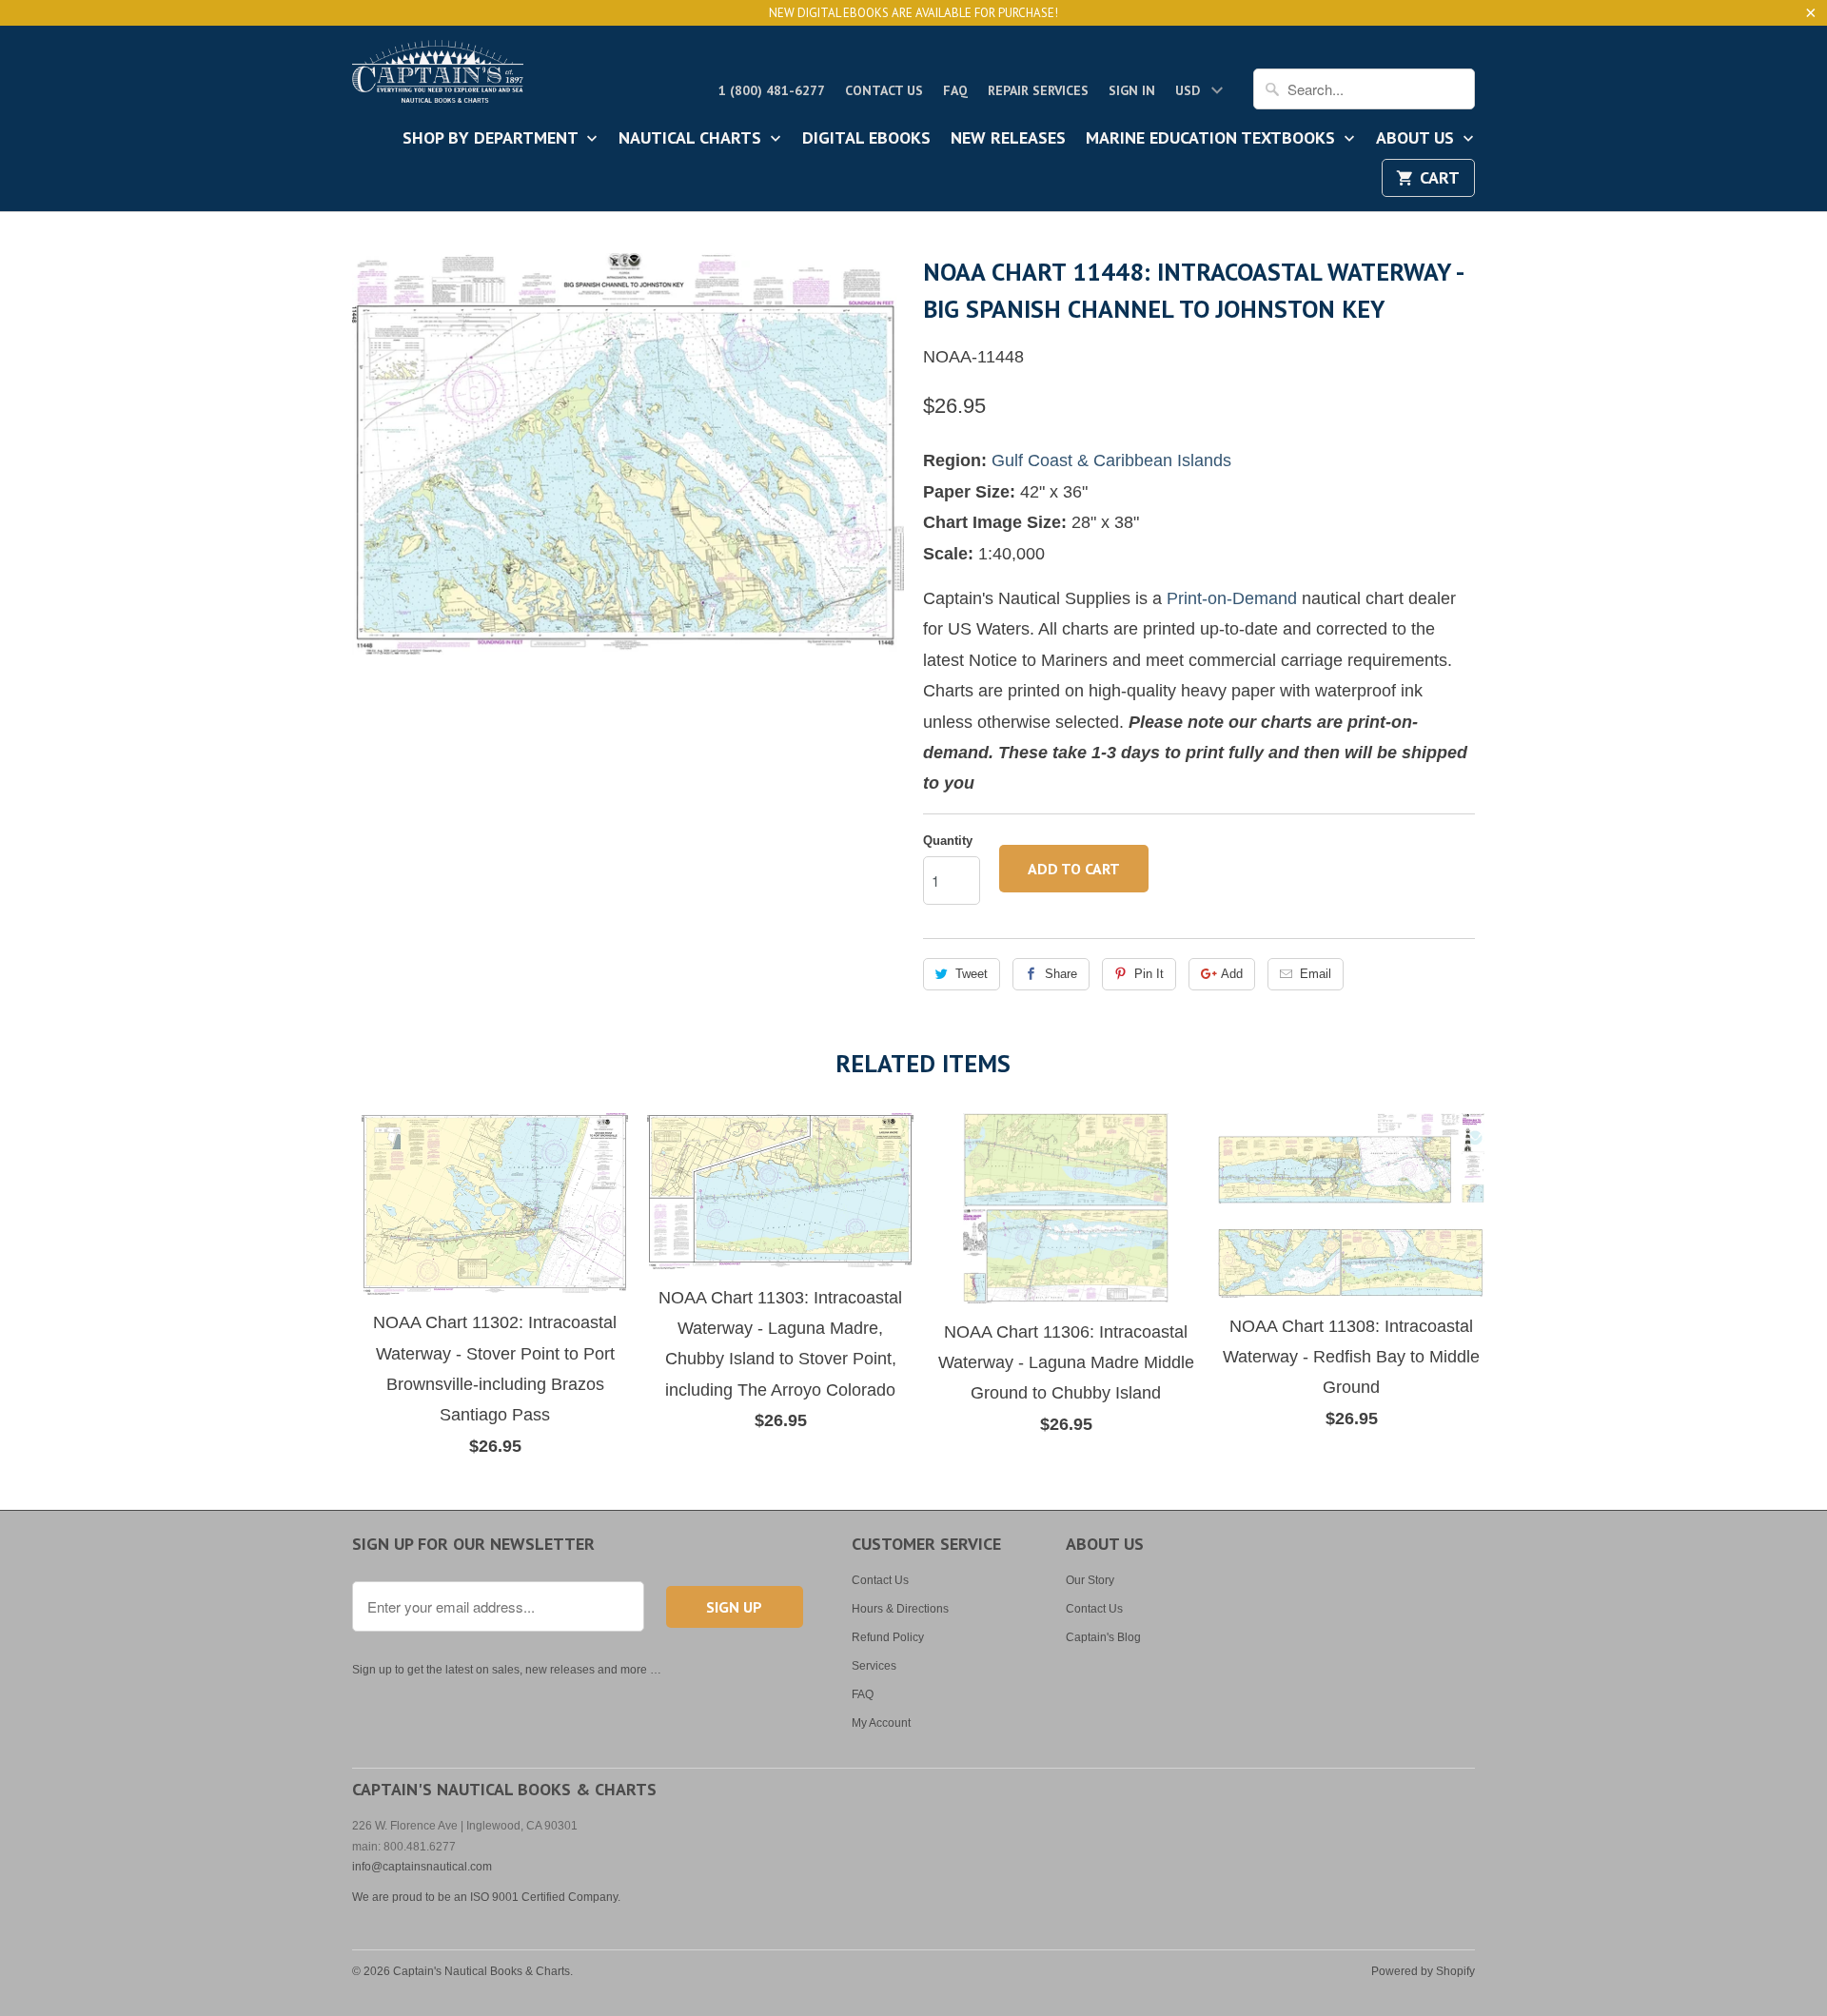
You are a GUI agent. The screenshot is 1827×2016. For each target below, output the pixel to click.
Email (1316, 974)
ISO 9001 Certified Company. (545, 1897)
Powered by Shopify (1423, 1971)
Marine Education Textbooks (1213, 139)
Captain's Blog (1103, 1637)
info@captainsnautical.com (422, 1867)
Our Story (1090, 1580)
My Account (881, 1723)
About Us (1417, 139)
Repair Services (1038, 90)
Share (1061, 974)
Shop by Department (492, 139)
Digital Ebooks (866, 139)
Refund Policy (888, 1637)
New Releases (1008, 139)
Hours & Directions (900, 1609)
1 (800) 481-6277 (772, 90)
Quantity (948, 841)
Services (874, 1666)
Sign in (1132, 90)
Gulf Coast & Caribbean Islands (1111, 460)
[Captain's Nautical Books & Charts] (438, 77)
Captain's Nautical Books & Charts (481, 1971)
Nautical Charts (692, 139)
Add (1232, 974)
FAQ (955, 90)
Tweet (972, 974)
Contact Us (884, 90)
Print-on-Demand (1232, 598)
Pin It (1149, 974)
